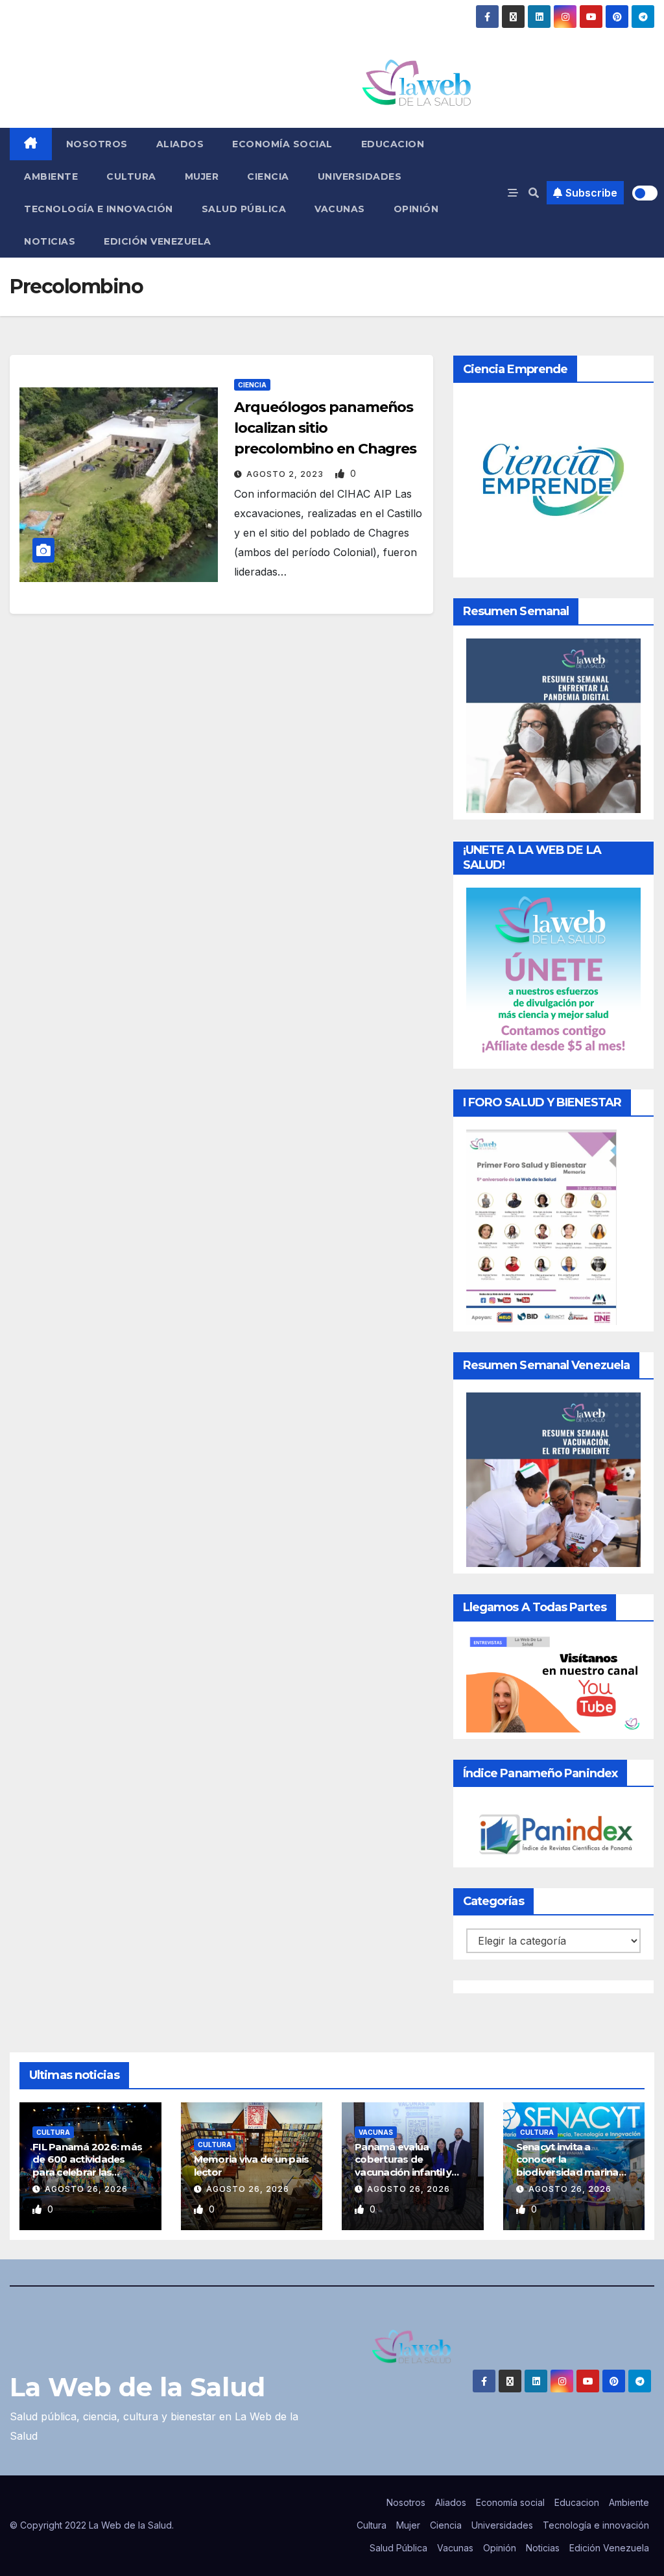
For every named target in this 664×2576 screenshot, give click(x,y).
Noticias (50, 241)
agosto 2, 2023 (286, 474)
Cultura (131, 176)
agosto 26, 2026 (86, 2189)
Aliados (180, 144)
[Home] (31, 144)
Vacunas (340, 209)
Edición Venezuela (158, 241)
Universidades (360, 176)
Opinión (416, 209)
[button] (534, 193)
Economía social (282, 144)
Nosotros (97, 144)
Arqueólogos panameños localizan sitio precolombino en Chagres (325, 428)
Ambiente (51, 176)
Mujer (202, 176)
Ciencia (268, 176)
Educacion (393, 144)
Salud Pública (244, 209)
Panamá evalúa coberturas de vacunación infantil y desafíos (403, 2166)
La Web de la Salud (137, 2387)
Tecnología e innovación (99, 209)
